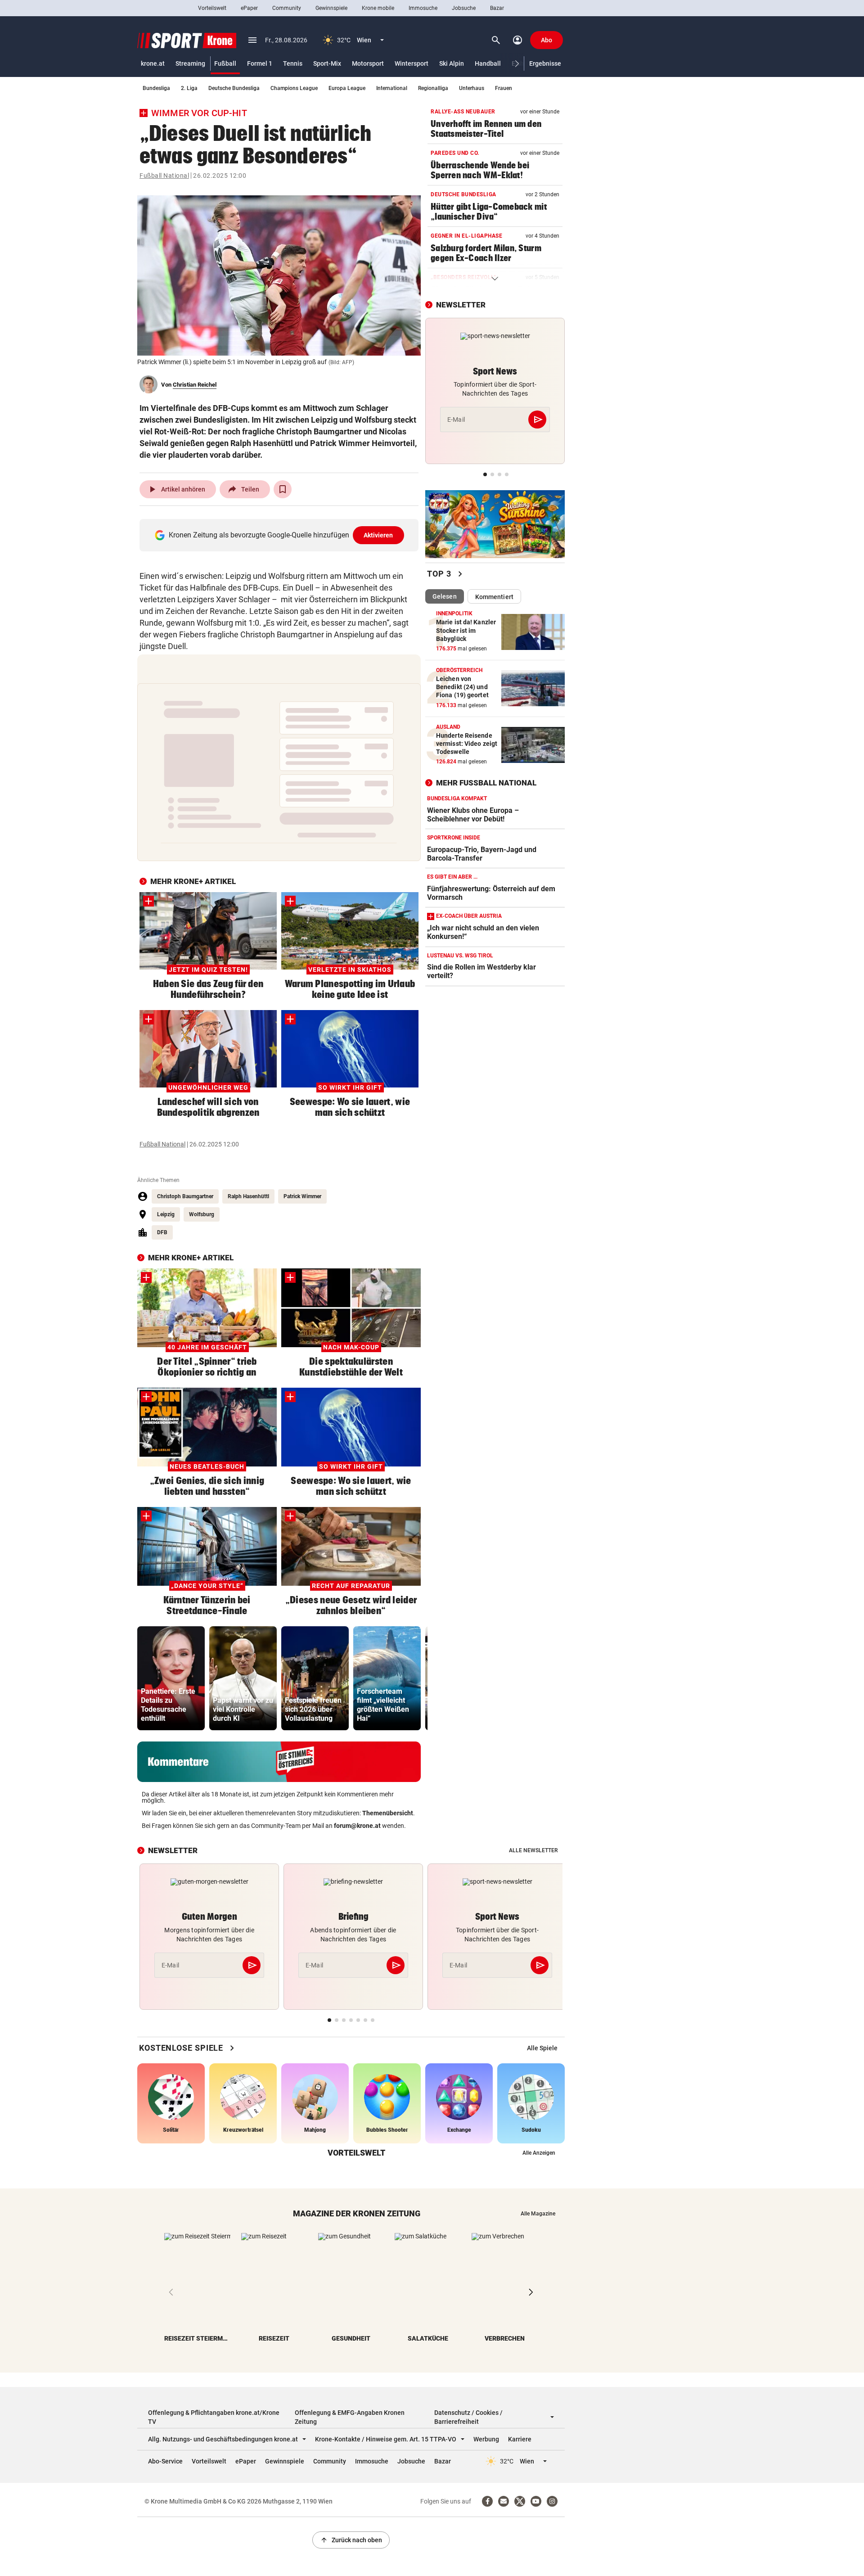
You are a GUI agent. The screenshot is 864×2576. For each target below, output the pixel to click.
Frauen (504, 88)
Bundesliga (156, 88)
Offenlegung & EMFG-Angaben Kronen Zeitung (350, 2417)
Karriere (520, 2439)
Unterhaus (472, 88)
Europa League (347, 88)
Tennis (293, 63)
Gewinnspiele (331, 8)
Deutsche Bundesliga (234, 88)
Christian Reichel (195, 385)
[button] (517, 64)
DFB (162, 1232)
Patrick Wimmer (302, 1196)
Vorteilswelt (212, 8)
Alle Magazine (538, 2214)
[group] (171, 1678)
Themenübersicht (388, 1813)
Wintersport (412, 63)
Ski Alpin (452, 63)
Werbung (486, 2439)
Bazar (497, 8)
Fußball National (164, 176)
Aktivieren (378, 535)
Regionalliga (433, 88)
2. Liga (189, 88)
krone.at (153, 63)
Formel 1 (260, 63)
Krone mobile (378, 8)
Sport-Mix (327, 63)
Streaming (190, 63)
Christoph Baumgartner (185, 1196)
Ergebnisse (545, 63)
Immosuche (423, 8)
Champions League (294, 88)
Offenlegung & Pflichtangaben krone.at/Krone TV (214, 2417)
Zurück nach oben (351, 2540)
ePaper (249, 8)
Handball (488, 63)
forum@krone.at (357, 1826)
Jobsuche (464, 8)
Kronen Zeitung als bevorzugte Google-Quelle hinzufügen (281, 535)
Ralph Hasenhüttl (248, 1196)
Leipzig (166, 1214)
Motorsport (368, 63)
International (392, 88)
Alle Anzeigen (539, 2153)
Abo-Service (165, 2461)
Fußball (225, 63)
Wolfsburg (202, 1214)
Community (287, 8)
